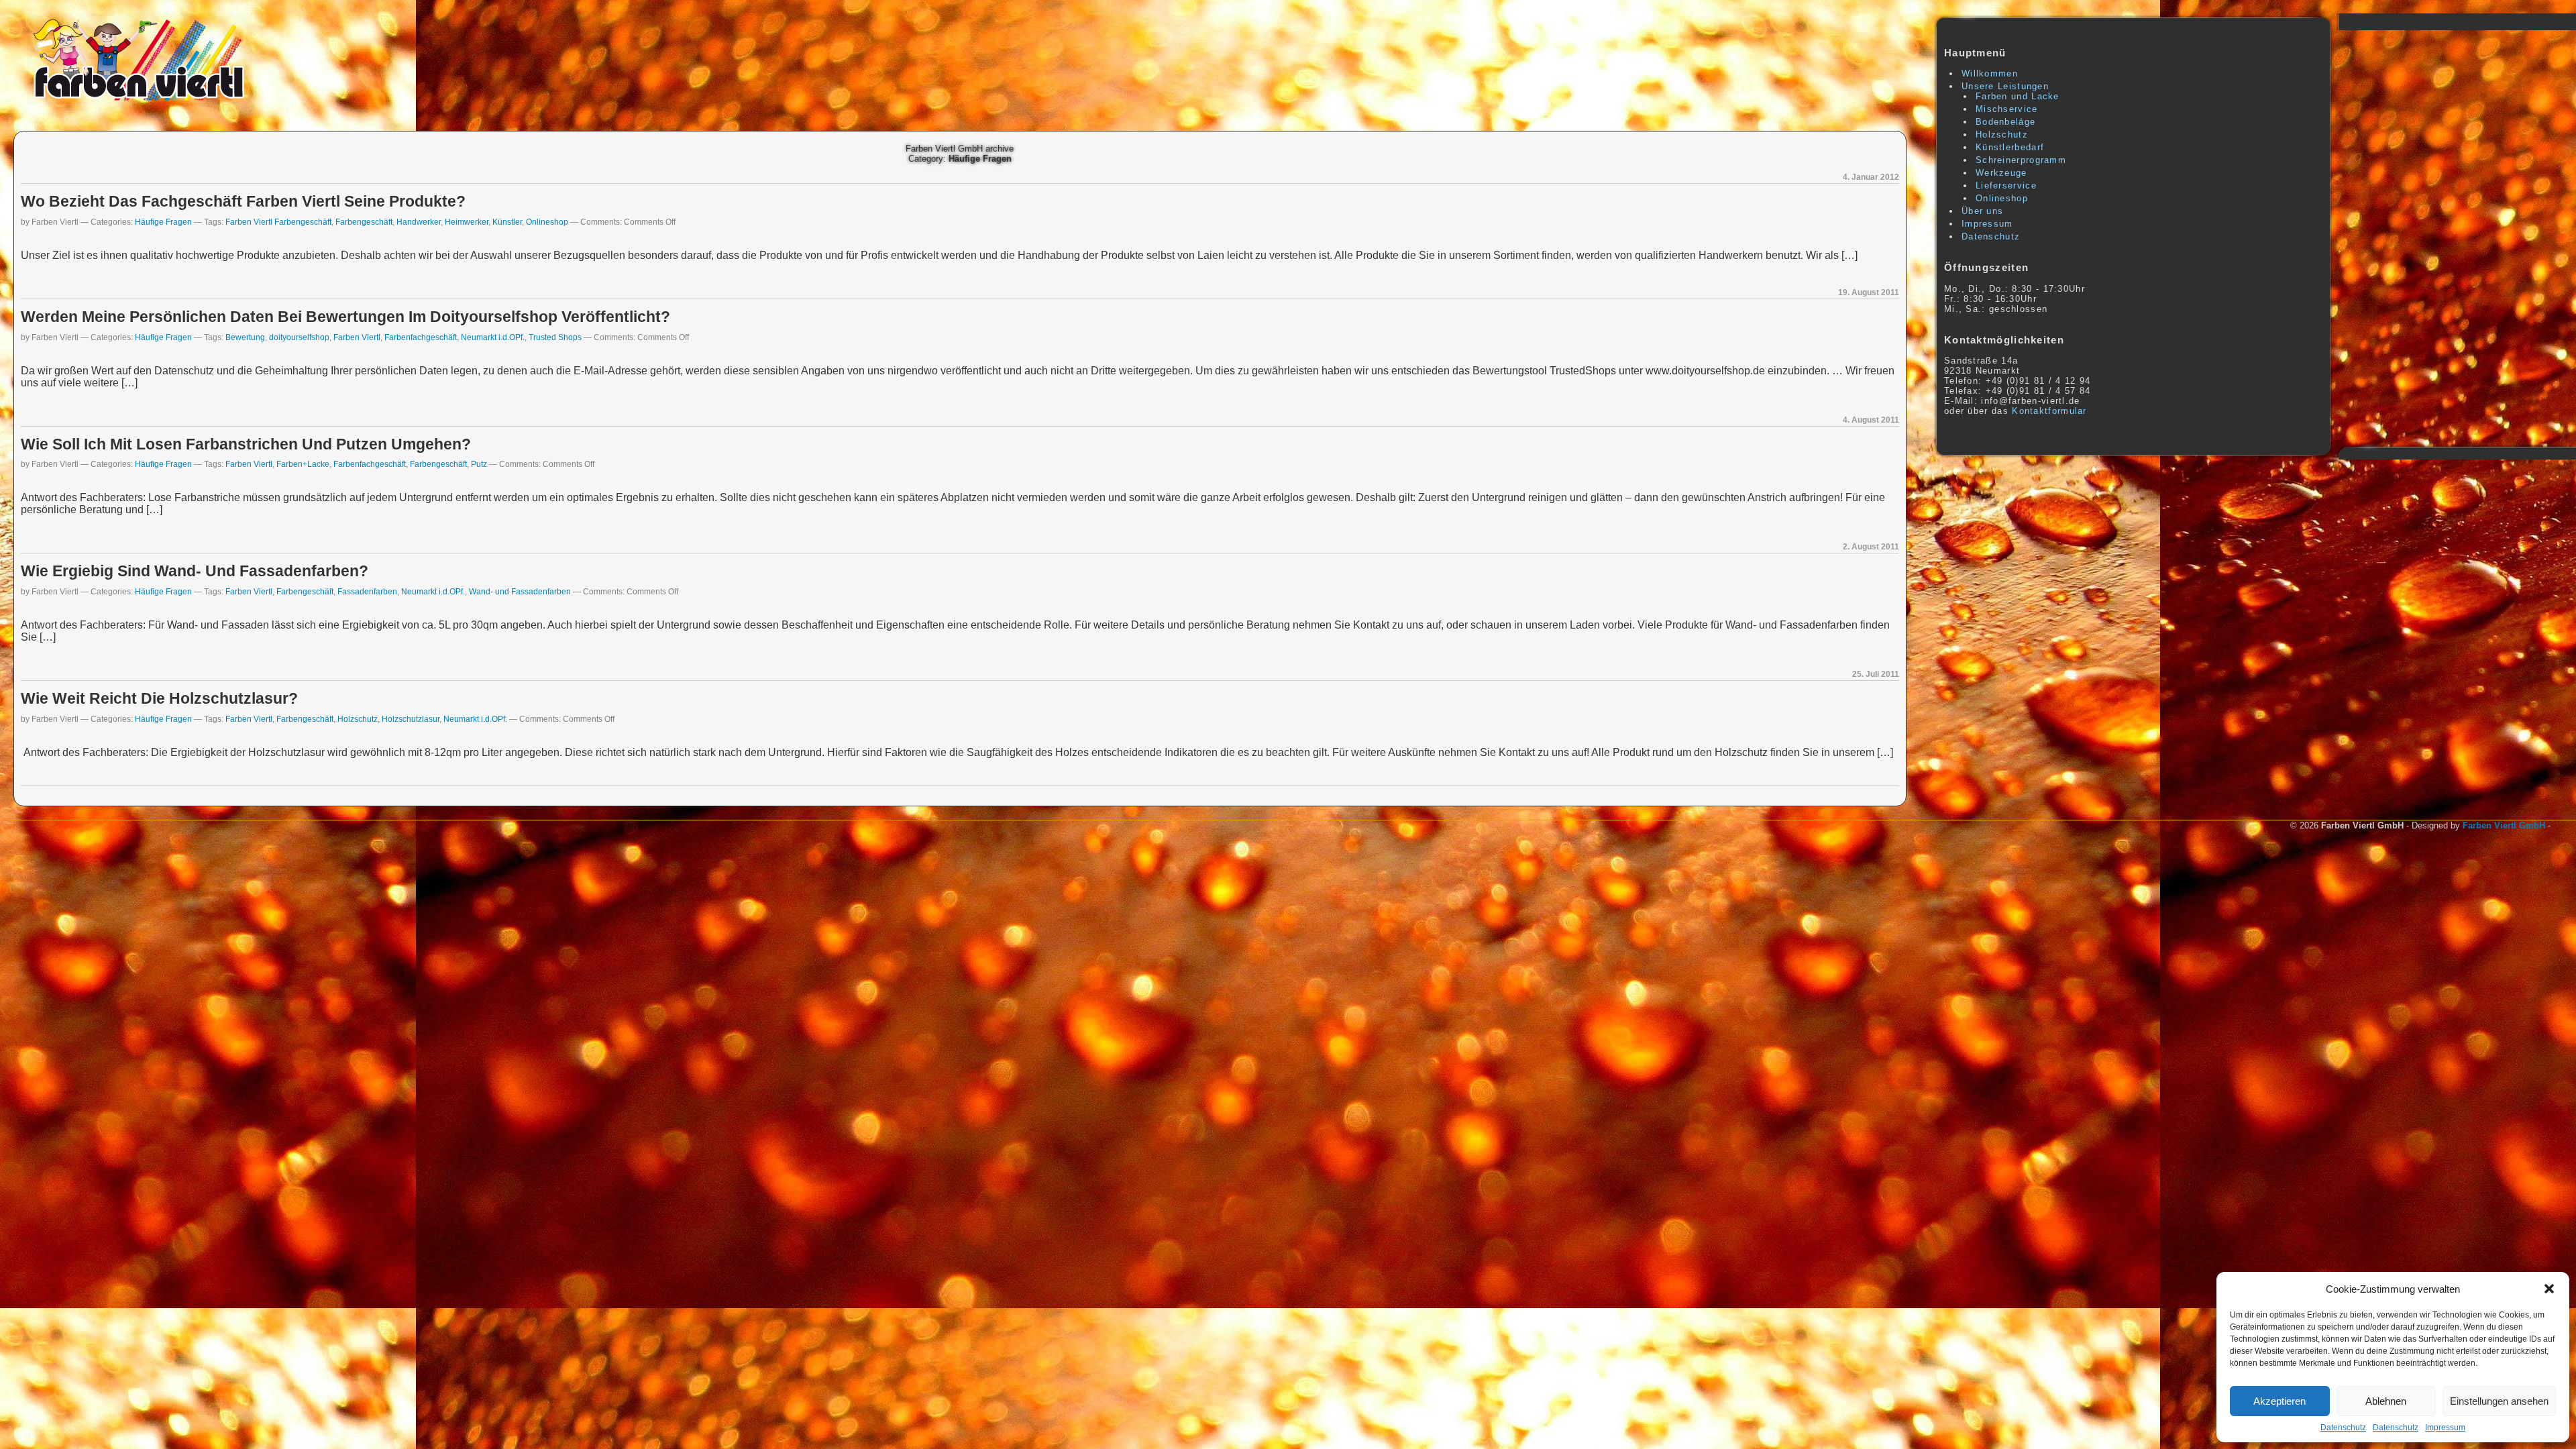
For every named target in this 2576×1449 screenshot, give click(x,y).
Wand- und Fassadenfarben (520, 591)
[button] (2549, 1289)
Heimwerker (467, 222)
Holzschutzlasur (411, 719)
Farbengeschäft (364, 222)
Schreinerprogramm (2021, 160)
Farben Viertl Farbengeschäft (278, 222)
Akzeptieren (2279, 1401)
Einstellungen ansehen (2499, 1401)
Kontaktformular (2049, 411)
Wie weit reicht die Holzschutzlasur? (159, 698)
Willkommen (1990, 73)
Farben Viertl (357, 337)
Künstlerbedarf (2010, 147)
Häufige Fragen (163, 222)
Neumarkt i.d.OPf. (493, 337)
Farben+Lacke (303, 464)
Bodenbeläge (2005, 122)
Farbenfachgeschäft (421, 337)
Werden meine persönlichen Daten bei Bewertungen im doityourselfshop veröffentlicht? (345, 317)
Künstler (507, 222)
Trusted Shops (555, 337)
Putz (479, 464)
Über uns (1982, 211)
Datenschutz (2343, 1428)
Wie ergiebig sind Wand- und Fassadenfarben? (195, 571)
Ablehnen (2386, 1401)
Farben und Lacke (2018, 96)
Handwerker (419, 222)
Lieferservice (2006, 185)
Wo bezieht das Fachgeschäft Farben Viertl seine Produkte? (243, 201)
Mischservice (2007, 109)
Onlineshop (547, 222)
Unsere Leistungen (2005, 86)
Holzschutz (358, 719)
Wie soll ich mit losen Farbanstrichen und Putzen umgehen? (246, 444)
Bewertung (245, 337)
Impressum (2445, 1428)
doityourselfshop (299, 337)
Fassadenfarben (367, 591)
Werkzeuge (2001, 173)
